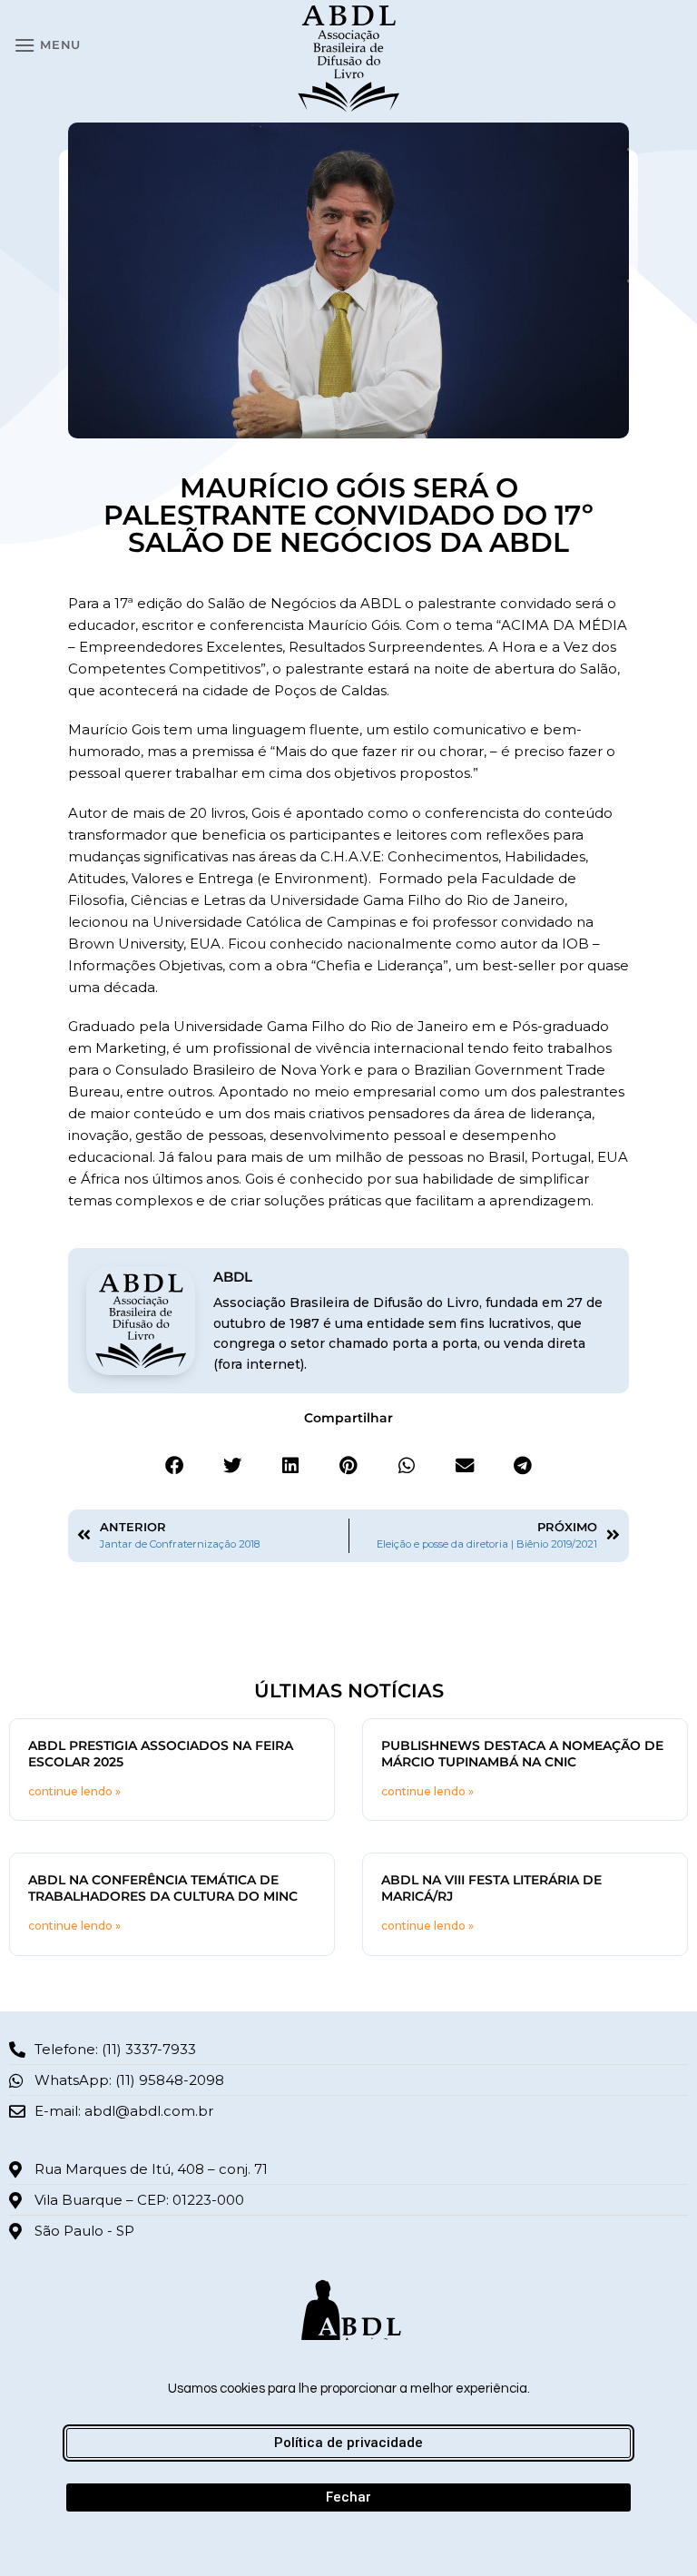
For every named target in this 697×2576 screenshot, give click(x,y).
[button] (47, 45)
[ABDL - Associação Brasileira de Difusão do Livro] (349, 57)
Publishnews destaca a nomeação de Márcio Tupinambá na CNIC (522, 1754)
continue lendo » (74, 1791)
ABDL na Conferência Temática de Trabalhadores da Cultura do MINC (163, 1888)
